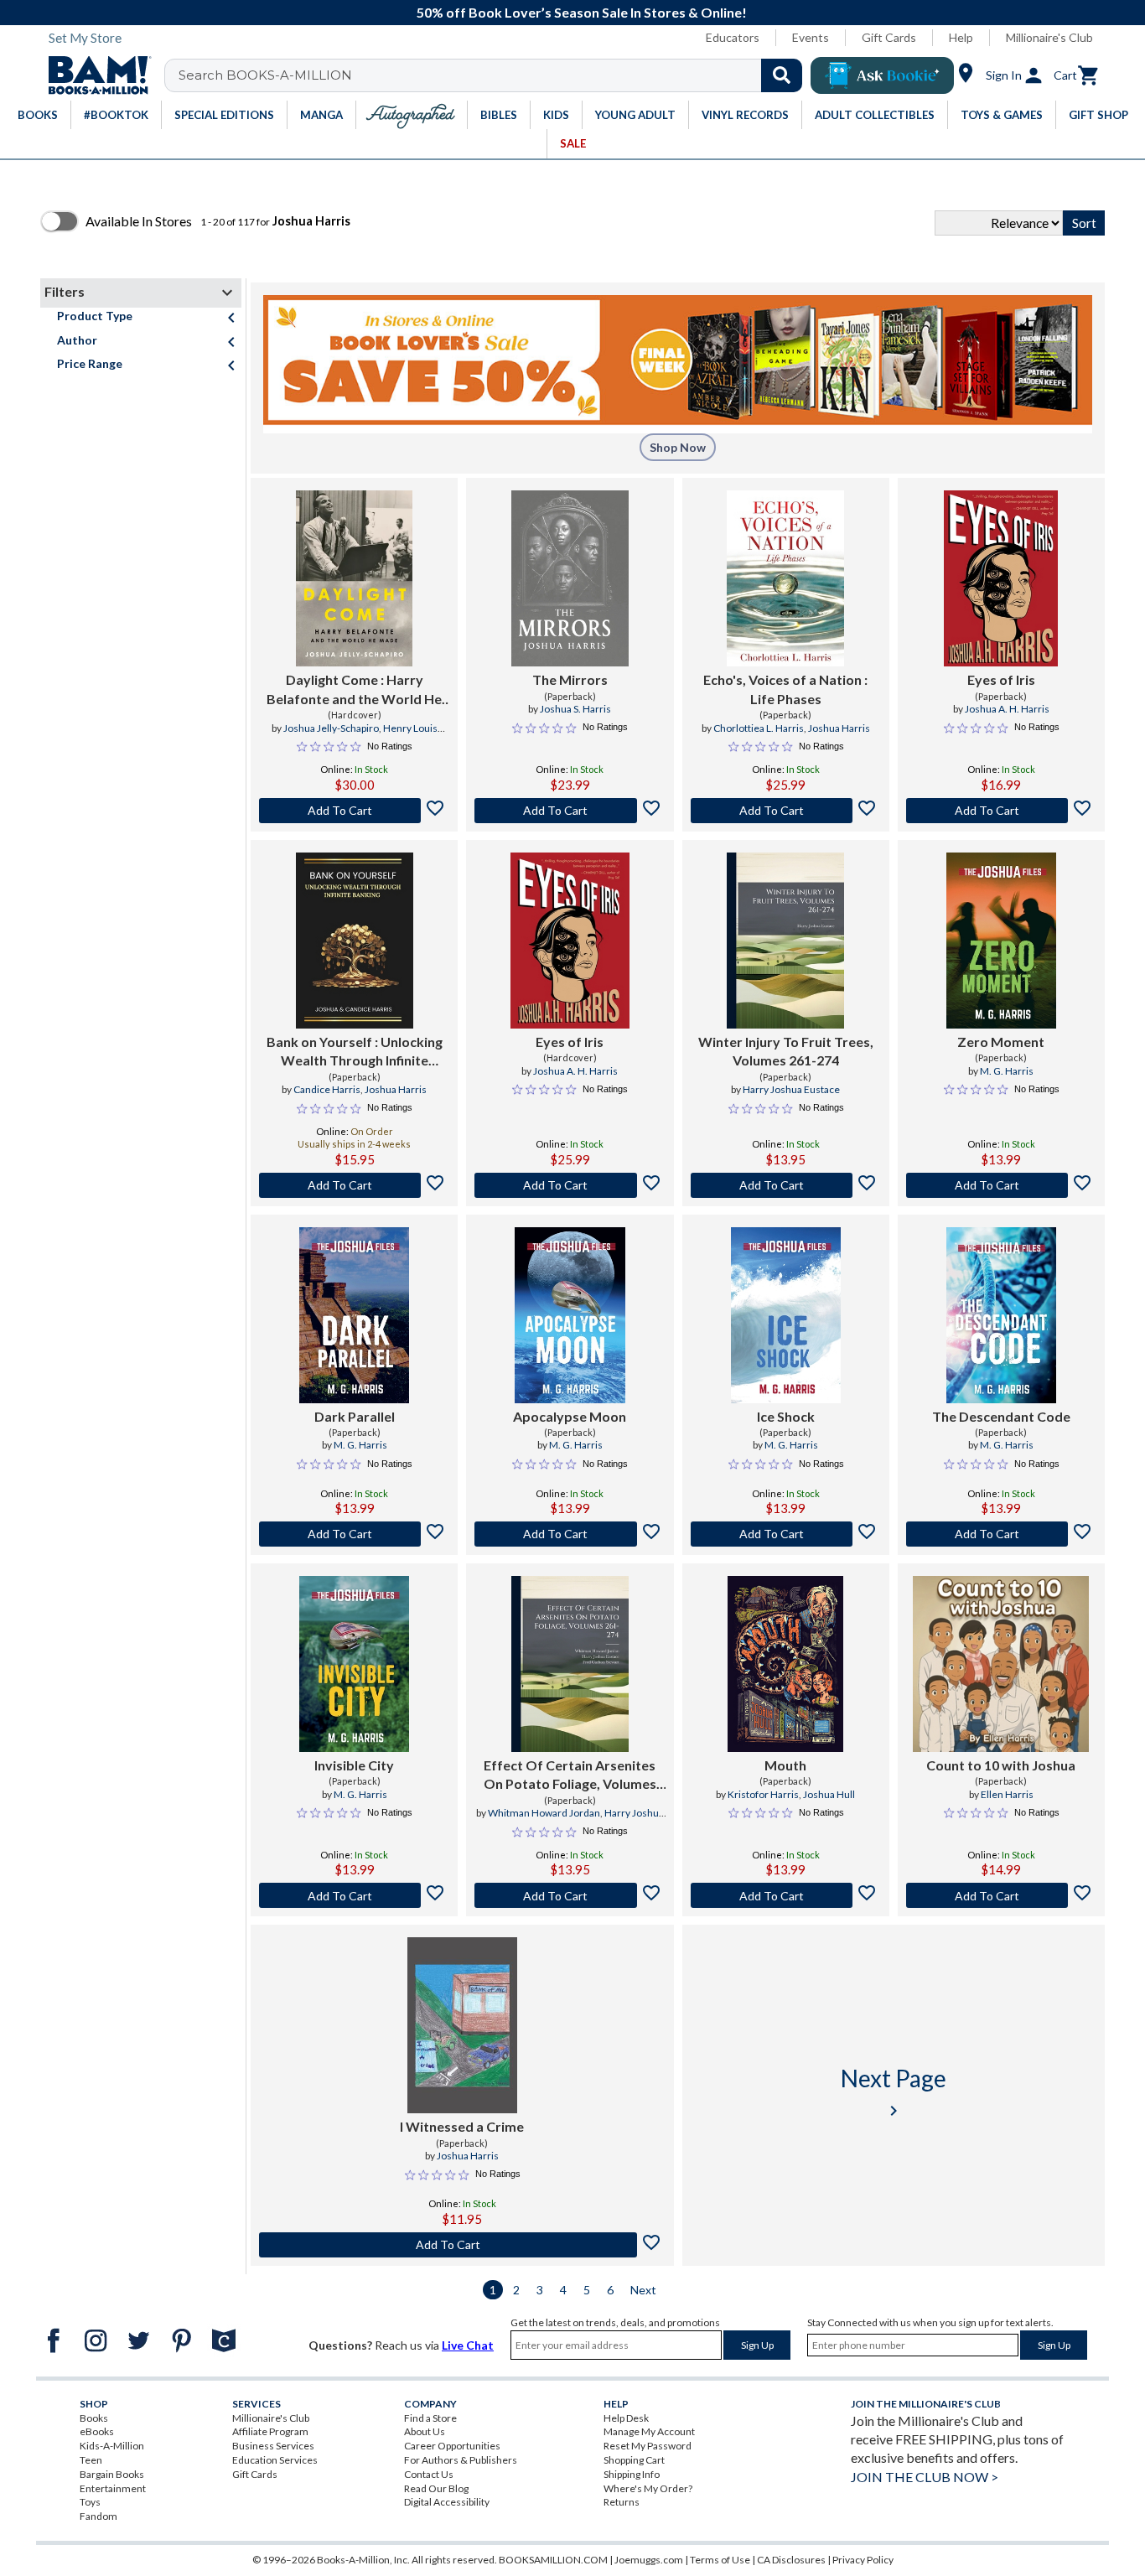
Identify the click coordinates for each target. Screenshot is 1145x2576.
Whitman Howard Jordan (544, 1813)
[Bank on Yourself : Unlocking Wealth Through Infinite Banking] (355, 941)
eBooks (97, 2431)
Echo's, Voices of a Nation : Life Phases (785, 689)
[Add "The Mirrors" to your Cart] (570, 811)
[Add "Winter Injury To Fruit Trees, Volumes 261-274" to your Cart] (786, 1185)
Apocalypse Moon (570, 1416)
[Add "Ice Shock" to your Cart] (786, 1534)
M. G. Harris (1007, 1071)
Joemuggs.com (649, 2560)
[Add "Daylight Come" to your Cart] (354, 811)
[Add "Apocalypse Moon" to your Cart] (570, 1534)
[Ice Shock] (786, 1315)
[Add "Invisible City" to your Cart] (354, 1895)
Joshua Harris (839, 728)
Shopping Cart (634, 2460)
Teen (91, 2460)
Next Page (894, 2092)
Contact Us (429, 2474)
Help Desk (626, 2418)
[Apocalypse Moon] (570, 1315)
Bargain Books (112, 2474)
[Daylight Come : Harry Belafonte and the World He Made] (354, 578)
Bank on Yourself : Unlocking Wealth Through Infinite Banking (355, 1052)
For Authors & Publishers (461, 2460)
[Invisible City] (354, 1664)
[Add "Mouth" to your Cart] (786, 1895)
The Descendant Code (1001, 1416)
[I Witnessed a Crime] (462, 2025)
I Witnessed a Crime (462, 2126)
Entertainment (113, 2488)
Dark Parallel (355, 1416)
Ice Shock (786, 1416)
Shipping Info (632, 2474)
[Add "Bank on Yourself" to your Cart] (354, 1185)
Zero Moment (1001, 1042)
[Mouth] (785, 1664)
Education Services (275, 2460)
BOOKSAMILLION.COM (553, 2560)
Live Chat (468, 2345)
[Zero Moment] (1001, 941)
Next (643, 2290)
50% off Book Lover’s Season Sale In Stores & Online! (582, 12)
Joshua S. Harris (575, 709)
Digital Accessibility (447, 2502)
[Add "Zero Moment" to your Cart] (1001, 1185)
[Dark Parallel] (354, 1315)
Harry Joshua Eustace (791, 1089)
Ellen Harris (1007, 1794)
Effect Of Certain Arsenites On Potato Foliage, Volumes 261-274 (570, 1775)
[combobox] (494, 75)
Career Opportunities (452, 2446)
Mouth (785, 1765)
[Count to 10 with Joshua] (1001, 1664)
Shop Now (678, 447)
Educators (733, 37)
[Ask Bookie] (882, 75)
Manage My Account (649, 2431)
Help (961, 37)
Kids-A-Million (112, 2446)
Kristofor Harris (763, 1794)
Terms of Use (720, 2560)
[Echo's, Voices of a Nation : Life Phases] (785, 578)
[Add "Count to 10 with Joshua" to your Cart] (1001, 1895)
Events (811, 37)
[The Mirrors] (570, 578)
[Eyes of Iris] (1001, 578)
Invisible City (354, 1765)
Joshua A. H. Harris (1007, 709)
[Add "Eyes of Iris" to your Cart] (1001, 811)
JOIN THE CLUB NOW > (925, 2477)
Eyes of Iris (1001, 679)
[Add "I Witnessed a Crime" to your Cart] (462, 2245)
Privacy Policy (863, 2560)
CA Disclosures (791, 2560)
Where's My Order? (648, 2488)
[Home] (94, 75)
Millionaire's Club (1049, 37)
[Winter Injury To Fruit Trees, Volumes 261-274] (785, 941)
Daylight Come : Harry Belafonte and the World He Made (354, 690)
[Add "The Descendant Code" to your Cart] (1001, 1534)
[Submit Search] (782, 75)
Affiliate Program (270, 2431)
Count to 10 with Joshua (1001, 1765)
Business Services (273, 2446)
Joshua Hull (829, 1794)
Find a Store (430, 2418)
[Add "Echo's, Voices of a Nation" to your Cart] (786, 811)
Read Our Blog (436, 2488)
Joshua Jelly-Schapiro (331, 728)
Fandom (98, 2516)
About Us (425, 2431)
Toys (90, 2502)
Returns (622, 2502)
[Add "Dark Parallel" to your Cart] (354, 1534)
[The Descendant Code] (1001, 1315)
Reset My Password (648, 2446)
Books (94, 2418)
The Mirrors (570, 679)
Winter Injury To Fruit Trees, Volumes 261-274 (786, 1051)
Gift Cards (889, 37)
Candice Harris (327, 1089)
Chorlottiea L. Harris (759, 728)
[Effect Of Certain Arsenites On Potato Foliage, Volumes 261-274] (570, 1664)
